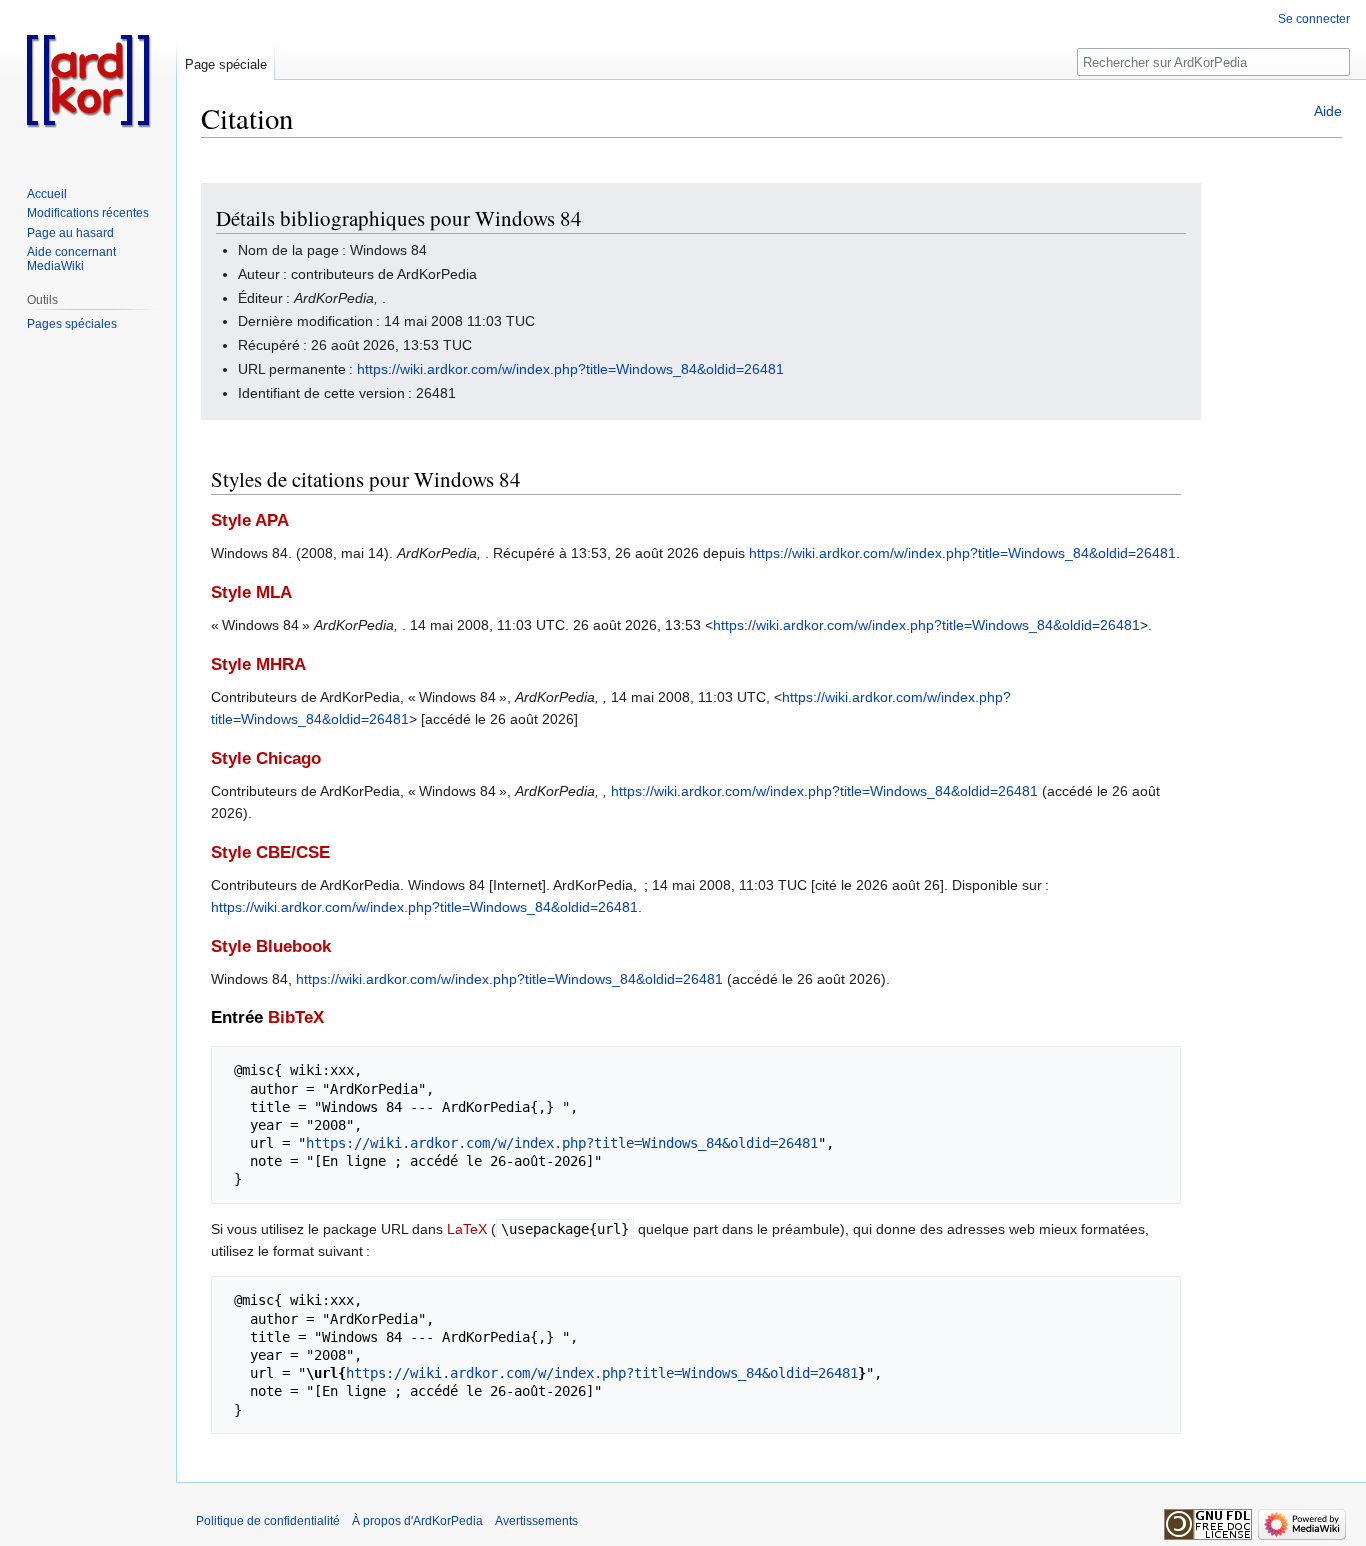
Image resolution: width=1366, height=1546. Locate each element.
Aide (1328, 111)
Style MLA (251, 592)
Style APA (250, 520)
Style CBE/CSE (270, 852)
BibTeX (296, 1017)
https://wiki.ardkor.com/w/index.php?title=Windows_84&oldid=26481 (570, 369)
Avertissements (536, 1521)
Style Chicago (266, 758)
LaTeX (467, 1229)
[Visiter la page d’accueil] (88, 80)
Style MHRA (258, 664)
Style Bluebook (271, 946)
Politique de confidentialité (268, 1521)
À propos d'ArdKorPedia (417, 1521)
